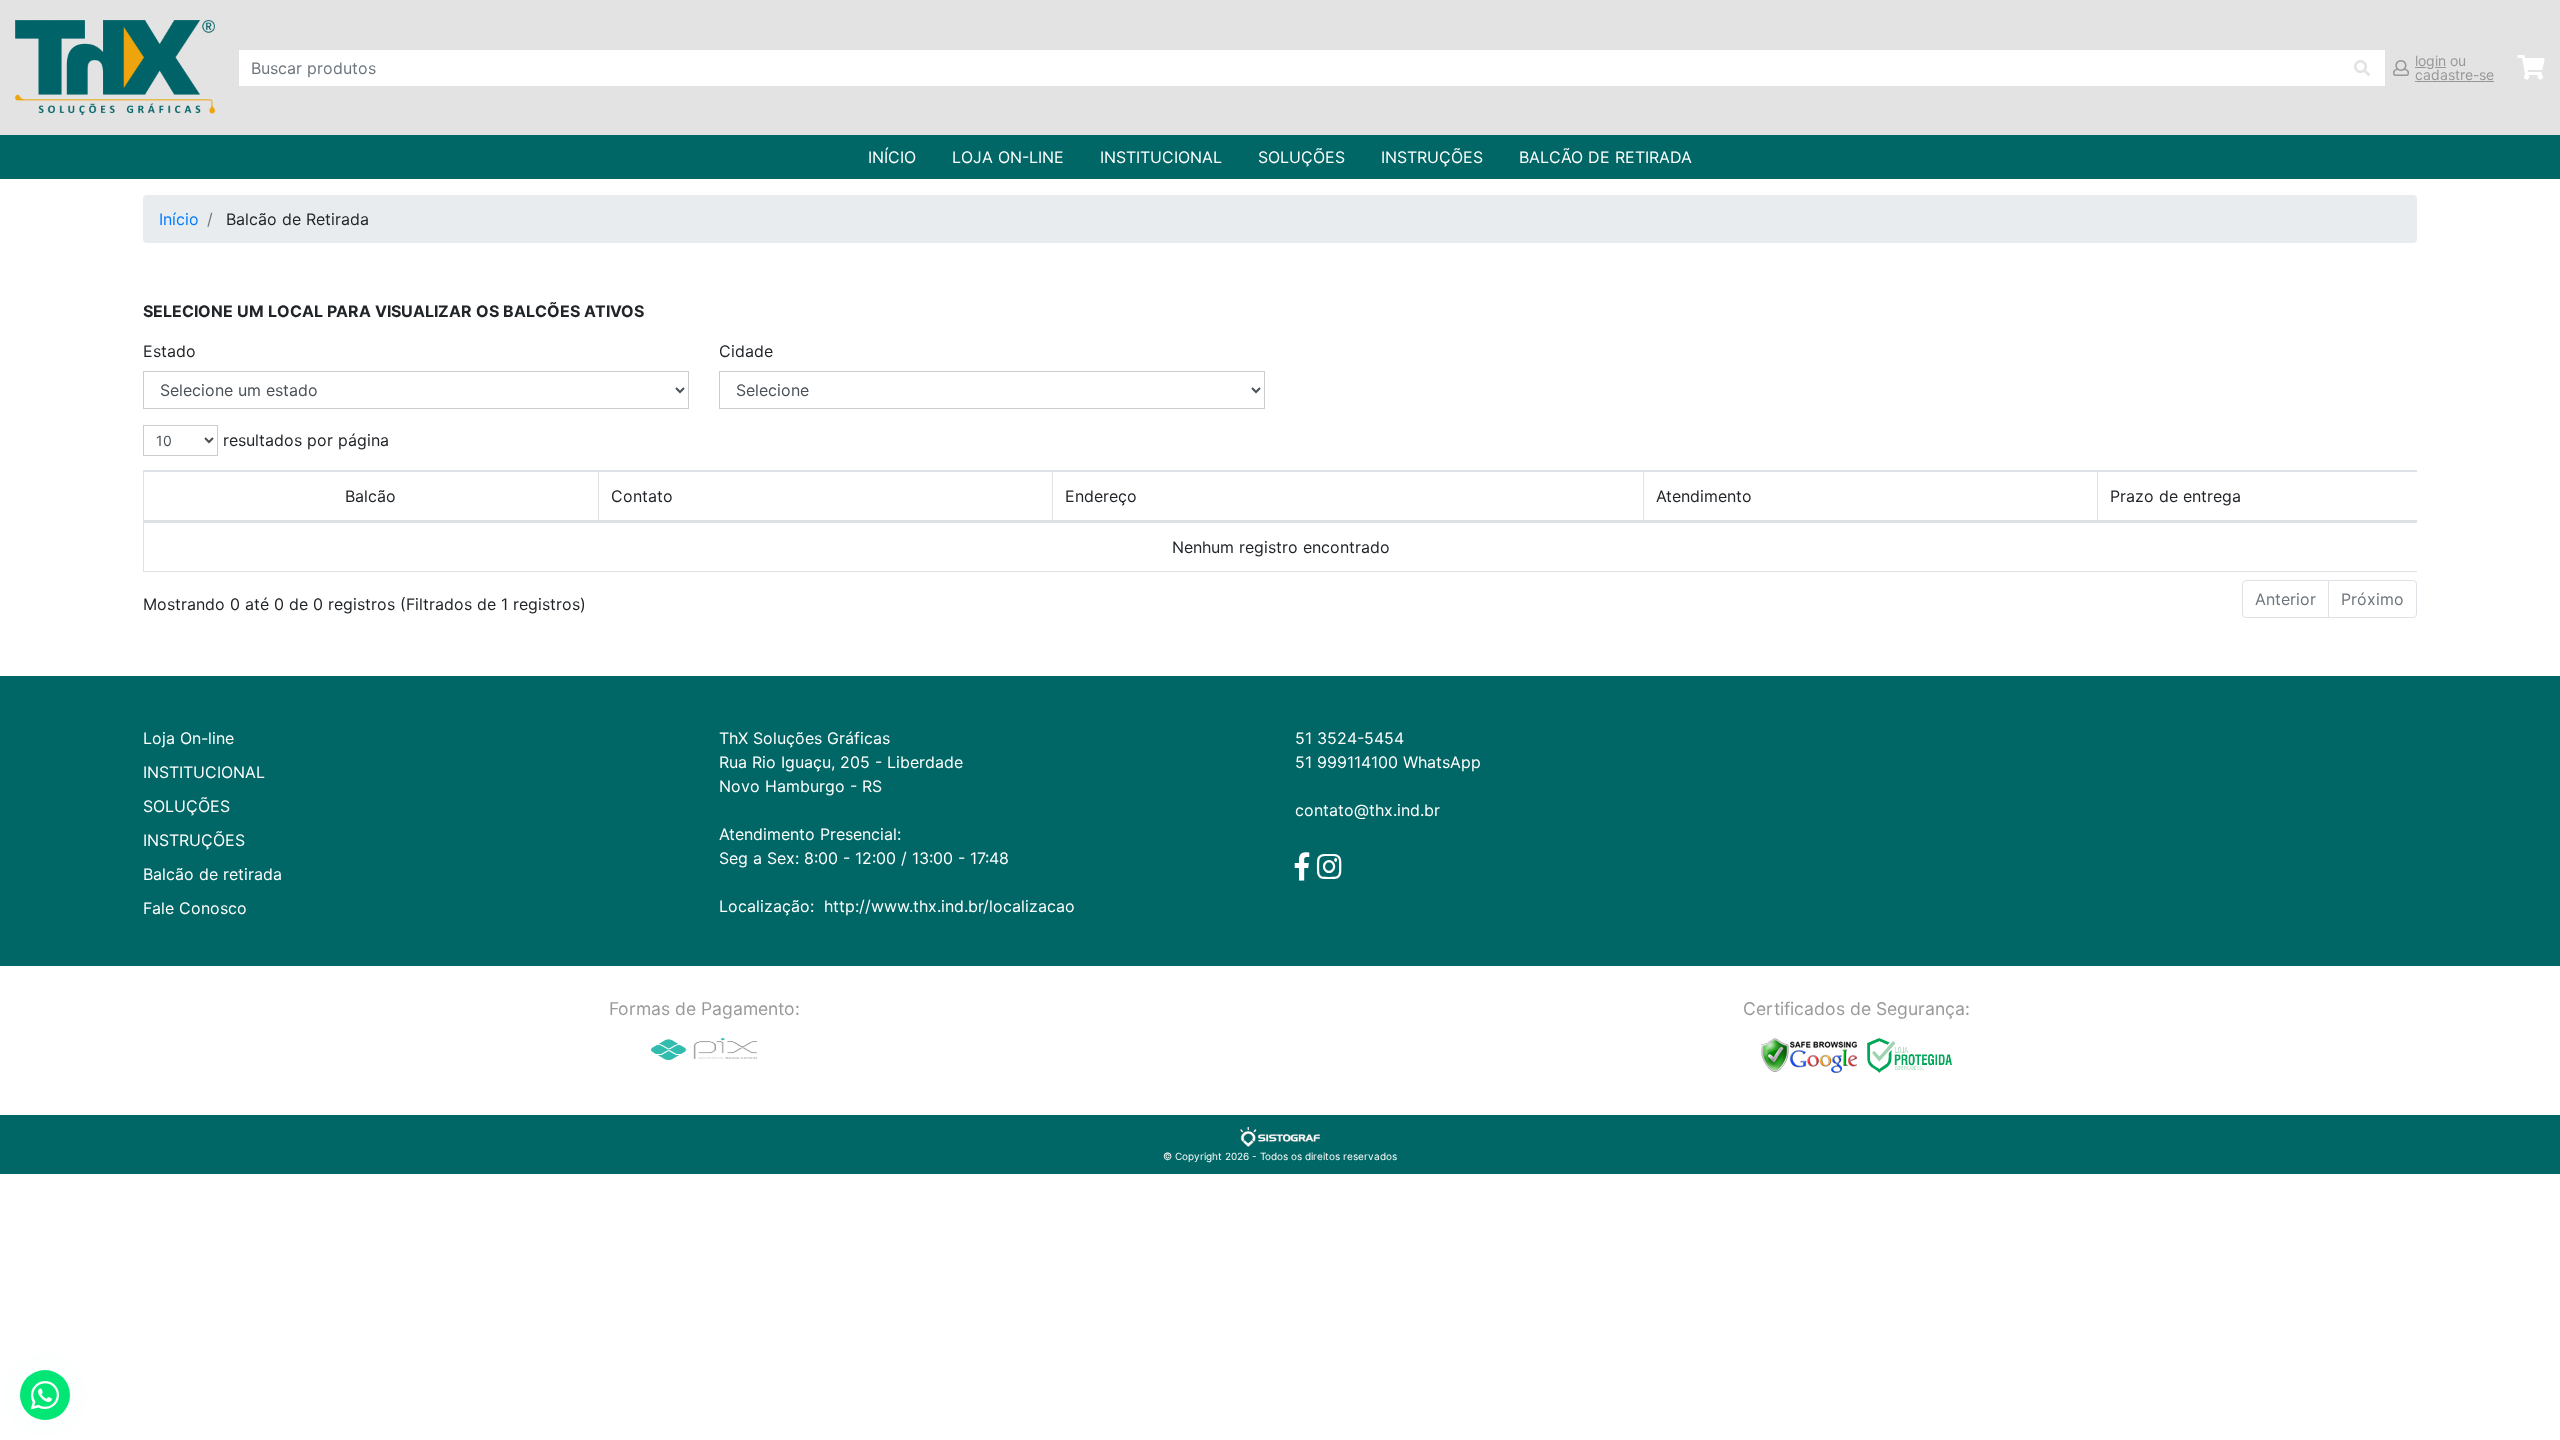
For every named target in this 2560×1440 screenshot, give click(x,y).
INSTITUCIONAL (1161, 157)
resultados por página (303, 440)
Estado (169, 351)
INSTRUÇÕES (1432, 157)
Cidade (746, 351)
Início (892, 157)
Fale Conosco (195, 908)
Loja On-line (1008, 157)
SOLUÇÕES (1301, 157)
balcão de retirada (1605, 157)
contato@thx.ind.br (1367, 810)
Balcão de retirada (212, 874)
